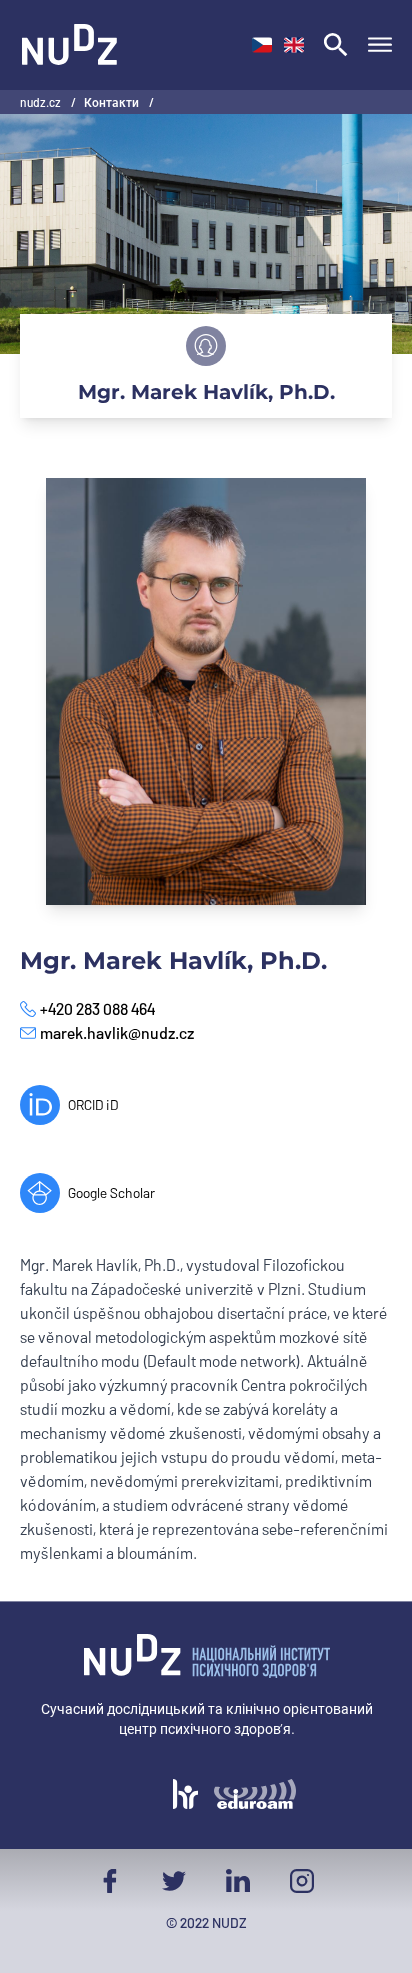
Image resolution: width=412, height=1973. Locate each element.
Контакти (112, 102)
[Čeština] (262, 45)
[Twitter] (174, 1881)
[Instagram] (302, 1881)
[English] (294, 45)
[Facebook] (110, 1881)
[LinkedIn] (238, 1881)
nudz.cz (41, 102)
